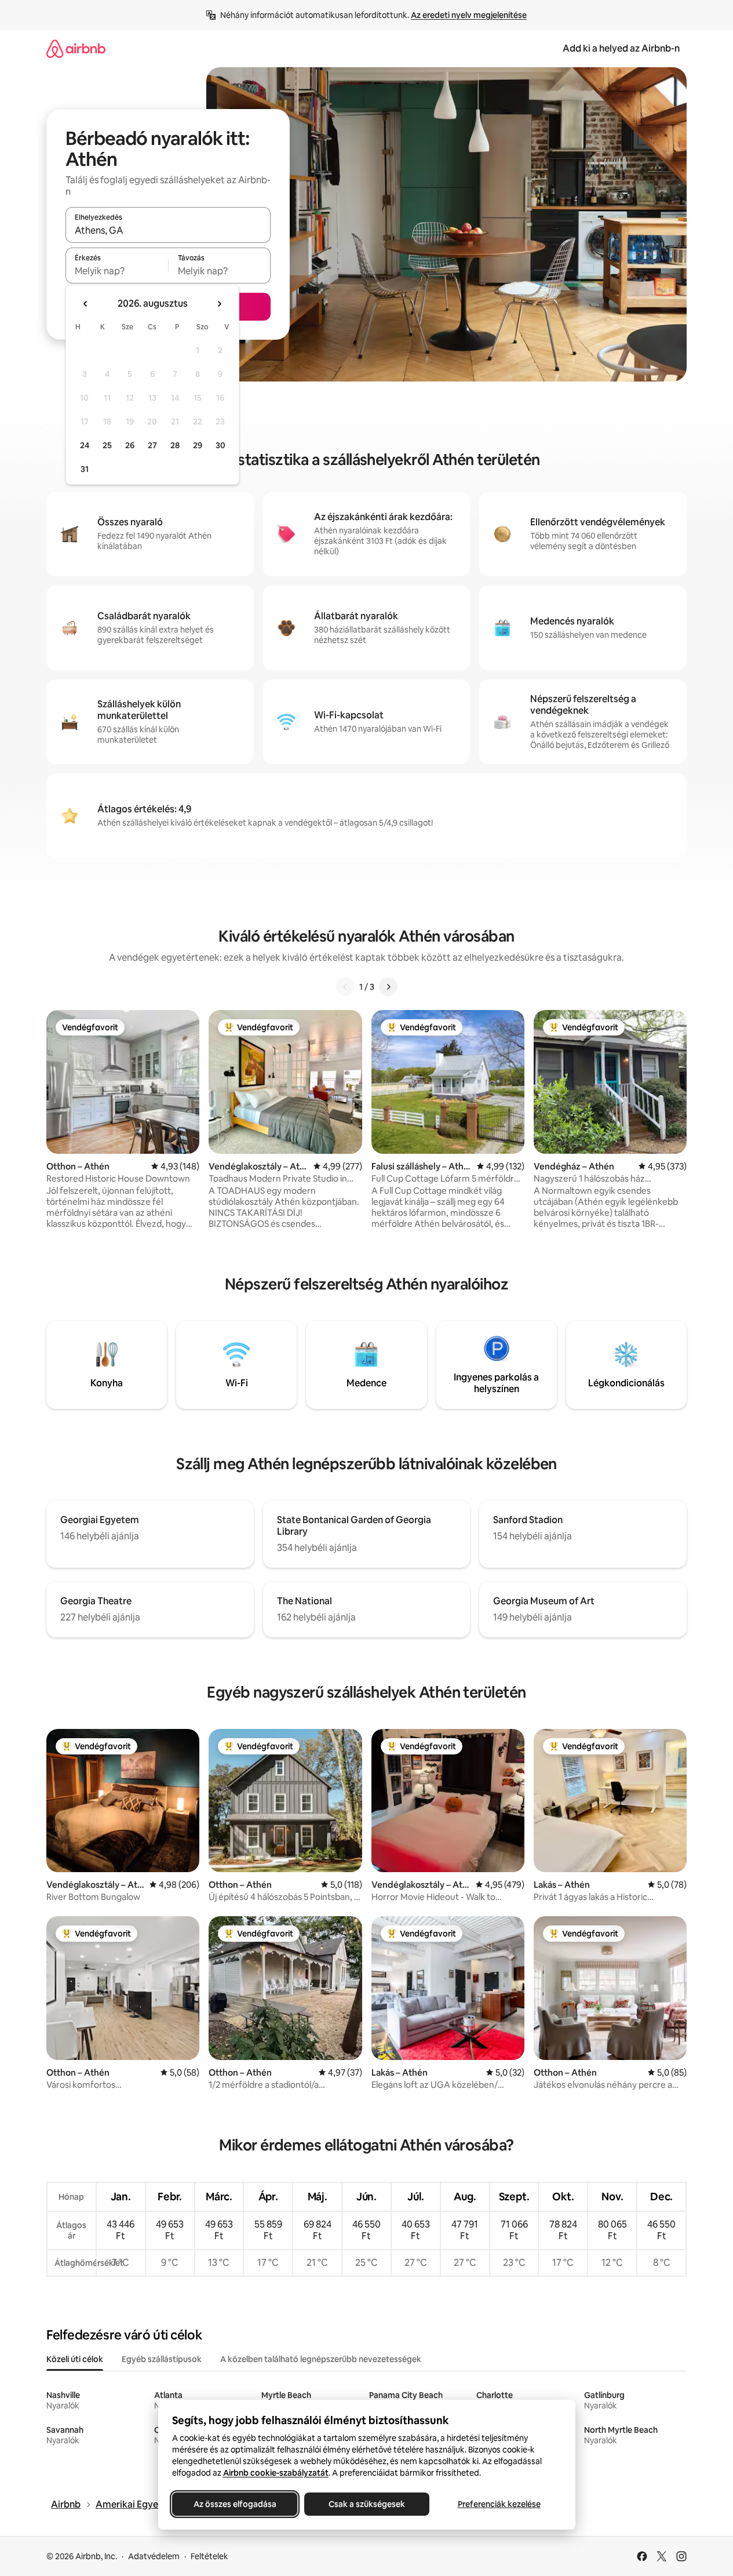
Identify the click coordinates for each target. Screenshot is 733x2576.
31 (85, 469)
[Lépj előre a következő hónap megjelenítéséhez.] (219, 304)
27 (152, 445)
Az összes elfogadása (234, 2504)
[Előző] (345, 987)
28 (175, 445)
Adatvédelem (154, 2556)
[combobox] (168, 230)
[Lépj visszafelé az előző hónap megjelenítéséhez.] (86, 304)
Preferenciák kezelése (499, 2504)
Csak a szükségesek (367, 2504)
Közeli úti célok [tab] (75, 2359)
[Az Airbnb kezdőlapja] (76, 48)
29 (198, 445)
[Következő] (388, 987)
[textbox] (117, 271)
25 (107, 445)
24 (85, 445)
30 (220, 445)
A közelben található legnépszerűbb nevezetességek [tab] (321, 2359)
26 (130, 445)
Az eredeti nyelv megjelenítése (469, 15)
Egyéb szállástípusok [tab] (162, 2359)
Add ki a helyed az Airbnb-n (621, 48)
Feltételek (209, 2556)
